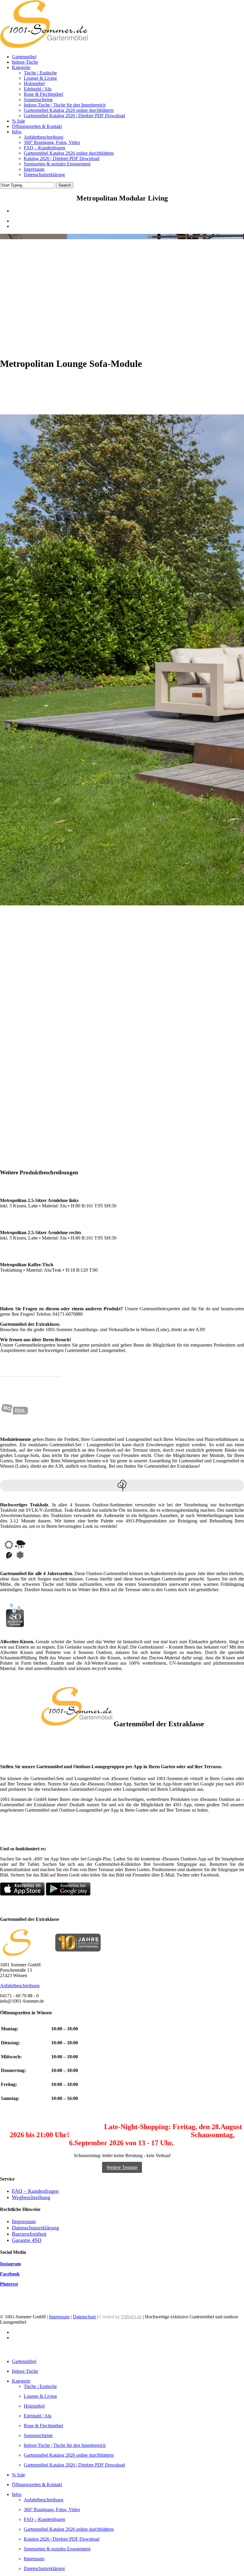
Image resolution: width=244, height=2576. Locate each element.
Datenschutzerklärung (35, 2228)
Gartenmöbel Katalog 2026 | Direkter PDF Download (74, 2465)
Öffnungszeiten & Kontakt (37, 2485)
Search (65, 185)
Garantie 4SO (27, 2240)
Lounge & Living (40, 2396)
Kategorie (21, 2381)
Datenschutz (85, 2317)
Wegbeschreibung (31, 2197)
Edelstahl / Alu (38, 2416)
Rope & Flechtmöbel (43, 2426)
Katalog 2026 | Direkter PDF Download (62, 2539)
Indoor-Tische (25, 2371)
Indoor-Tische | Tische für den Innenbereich (65, 2445)
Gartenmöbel (24, 2361)
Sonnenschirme (38, 2435)
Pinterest (9, 2284)
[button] (122, 2167)
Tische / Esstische (40, 2386)
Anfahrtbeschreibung (20, 1986)
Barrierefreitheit (29, 2234)
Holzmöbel (34, 2406)
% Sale (18, 2475)
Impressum (24, 2221)
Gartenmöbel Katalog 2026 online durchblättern (69, 2455)
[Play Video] (89, 1143)
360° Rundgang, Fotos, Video (52, 2510)
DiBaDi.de (131, 2317)
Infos (17, 2494)
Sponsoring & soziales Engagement (57, 2549)
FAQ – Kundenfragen (35, 2191)
